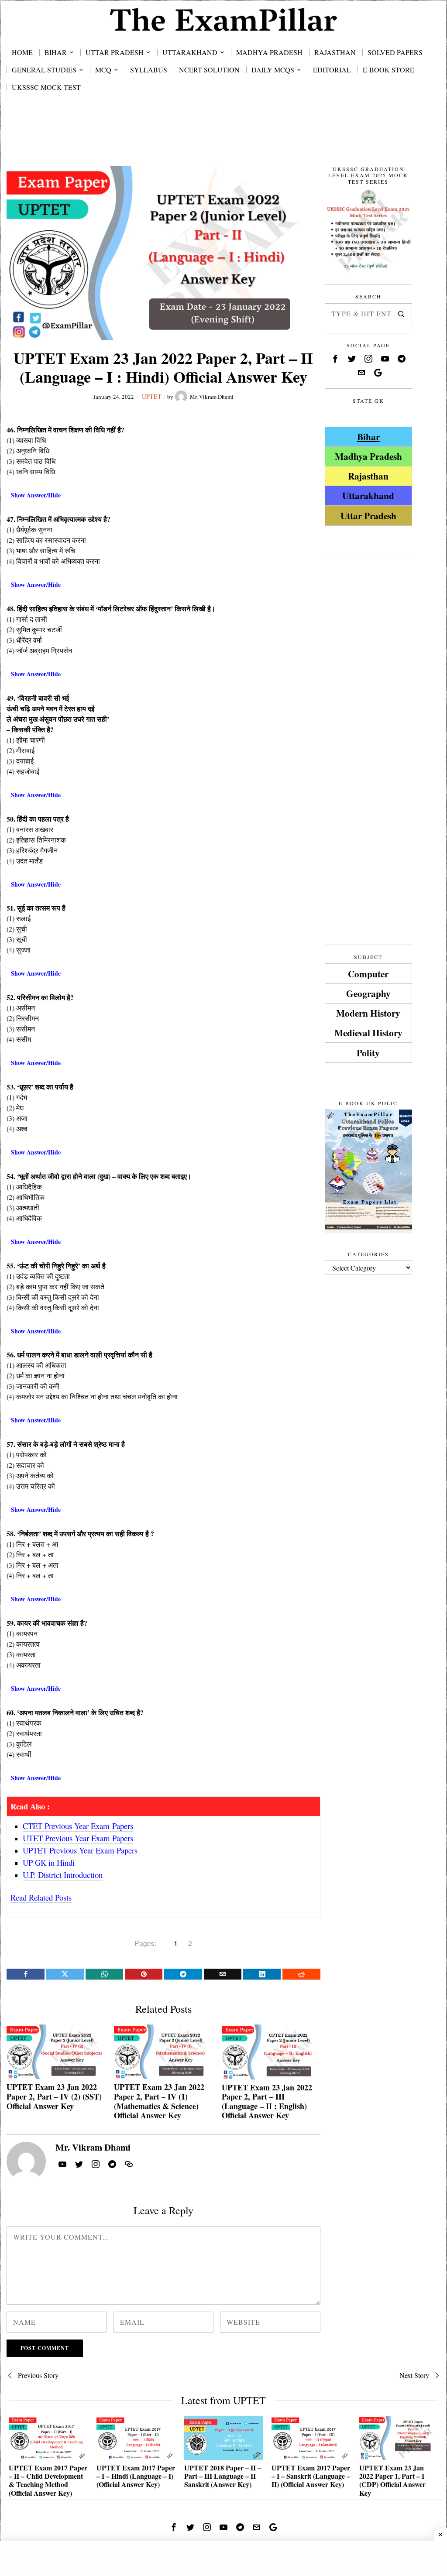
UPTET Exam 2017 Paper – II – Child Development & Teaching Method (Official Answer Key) (48, 2480)
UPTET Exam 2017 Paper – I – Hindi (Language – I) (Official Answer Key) (136, 2476)
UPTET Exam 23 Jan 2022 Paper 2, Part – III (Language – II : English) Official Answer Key (267, 2102)
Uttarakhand (368, 495)
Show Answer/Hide (36, 495)
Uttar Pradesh (368, 516)
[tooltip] (25, 1974)
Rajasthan (368, 476)
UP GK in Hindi (49, 1862)
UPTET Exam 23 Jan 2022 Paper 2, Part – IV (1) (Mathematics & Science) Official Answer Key (159, 2101)
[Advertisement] (223, 137)
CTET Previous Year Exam (78, 1826)
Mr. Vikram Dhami (212, 397)
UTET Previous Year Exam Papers (78, 1838)
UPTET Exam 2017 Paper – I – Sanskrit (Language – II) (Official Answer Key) (311, 2476)
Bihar (368, 437)
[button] (402, 314)
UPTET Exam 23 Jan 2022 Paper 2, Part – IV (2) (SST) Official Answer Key (54, 2097)
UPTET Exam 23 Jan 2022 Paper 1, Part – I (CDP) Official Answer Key (392, 2480)
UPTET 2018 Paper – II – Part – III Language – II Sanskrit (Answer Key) (223, 2476)
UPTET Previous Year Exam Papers (80, 1850)
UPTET (152, 396)
